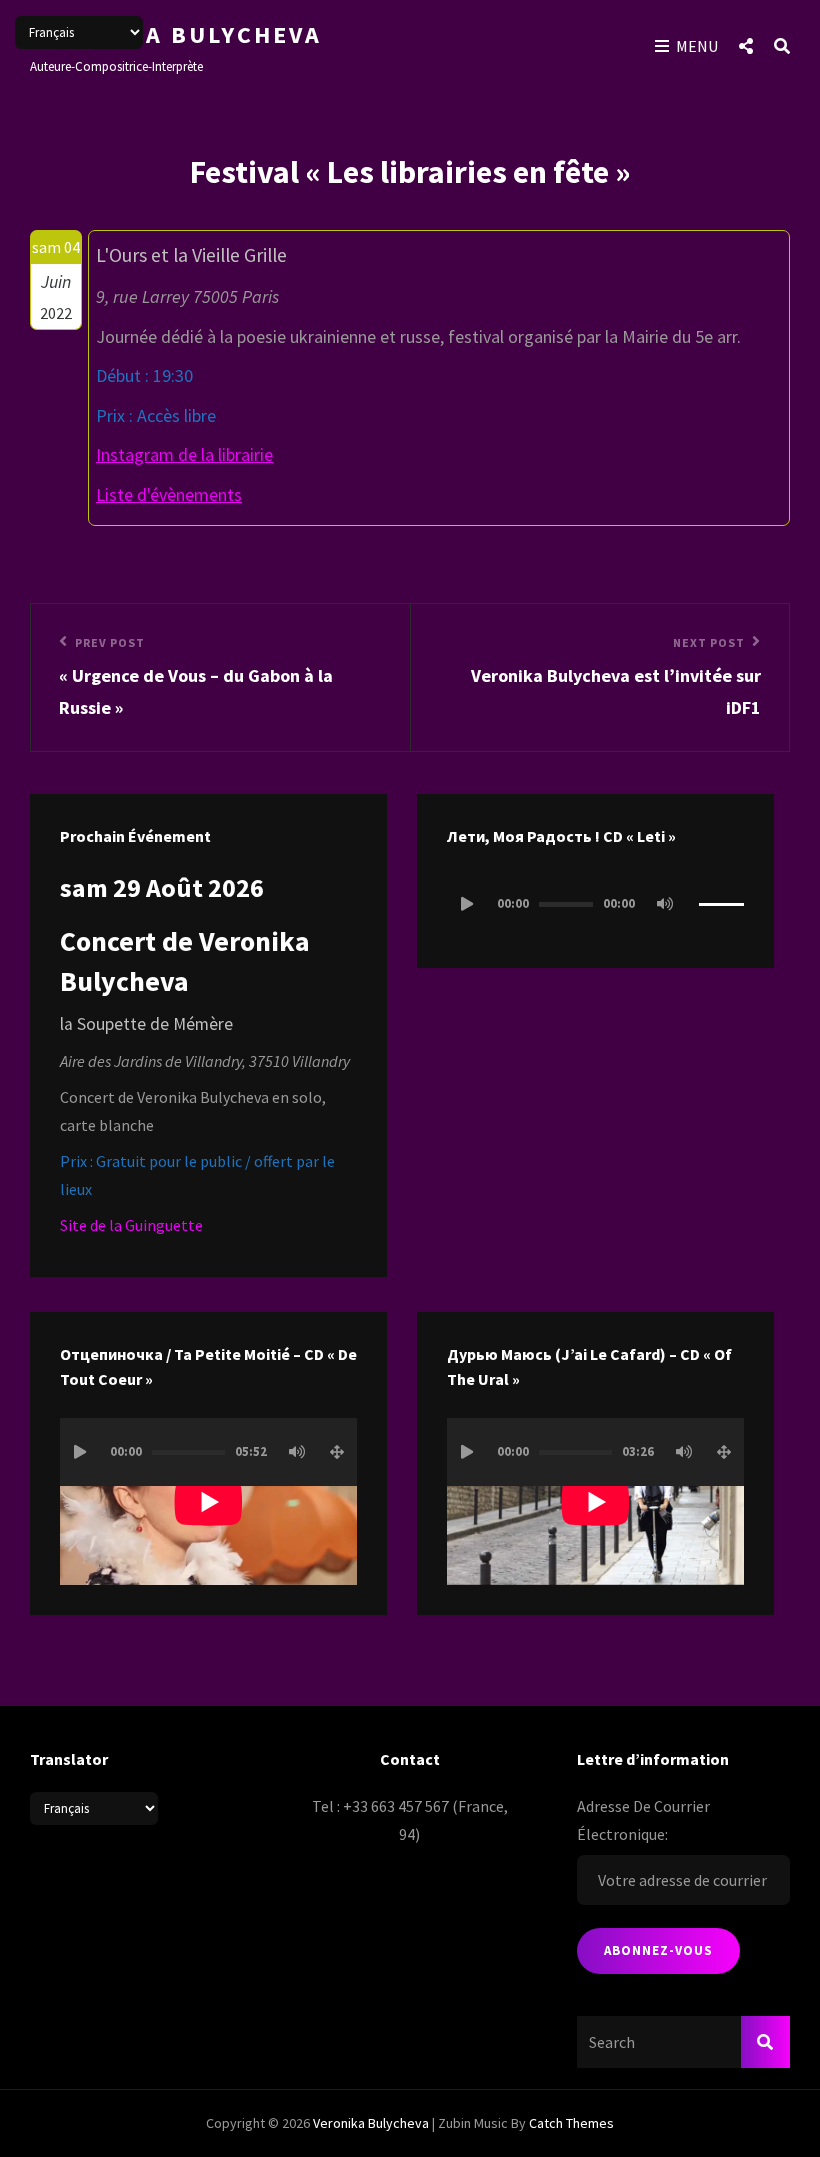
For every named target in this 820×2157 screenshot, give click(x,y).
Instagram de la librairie (184, 454)
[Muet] (665, 904)
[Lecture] (467, 904)
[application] (595, 904)
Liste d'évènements (169, 494)
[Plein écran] (337, 1452)
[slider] (721, 913)
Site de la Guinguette (131, 1225)
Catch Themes (571, 2123)
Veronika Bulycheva (176, 34)
